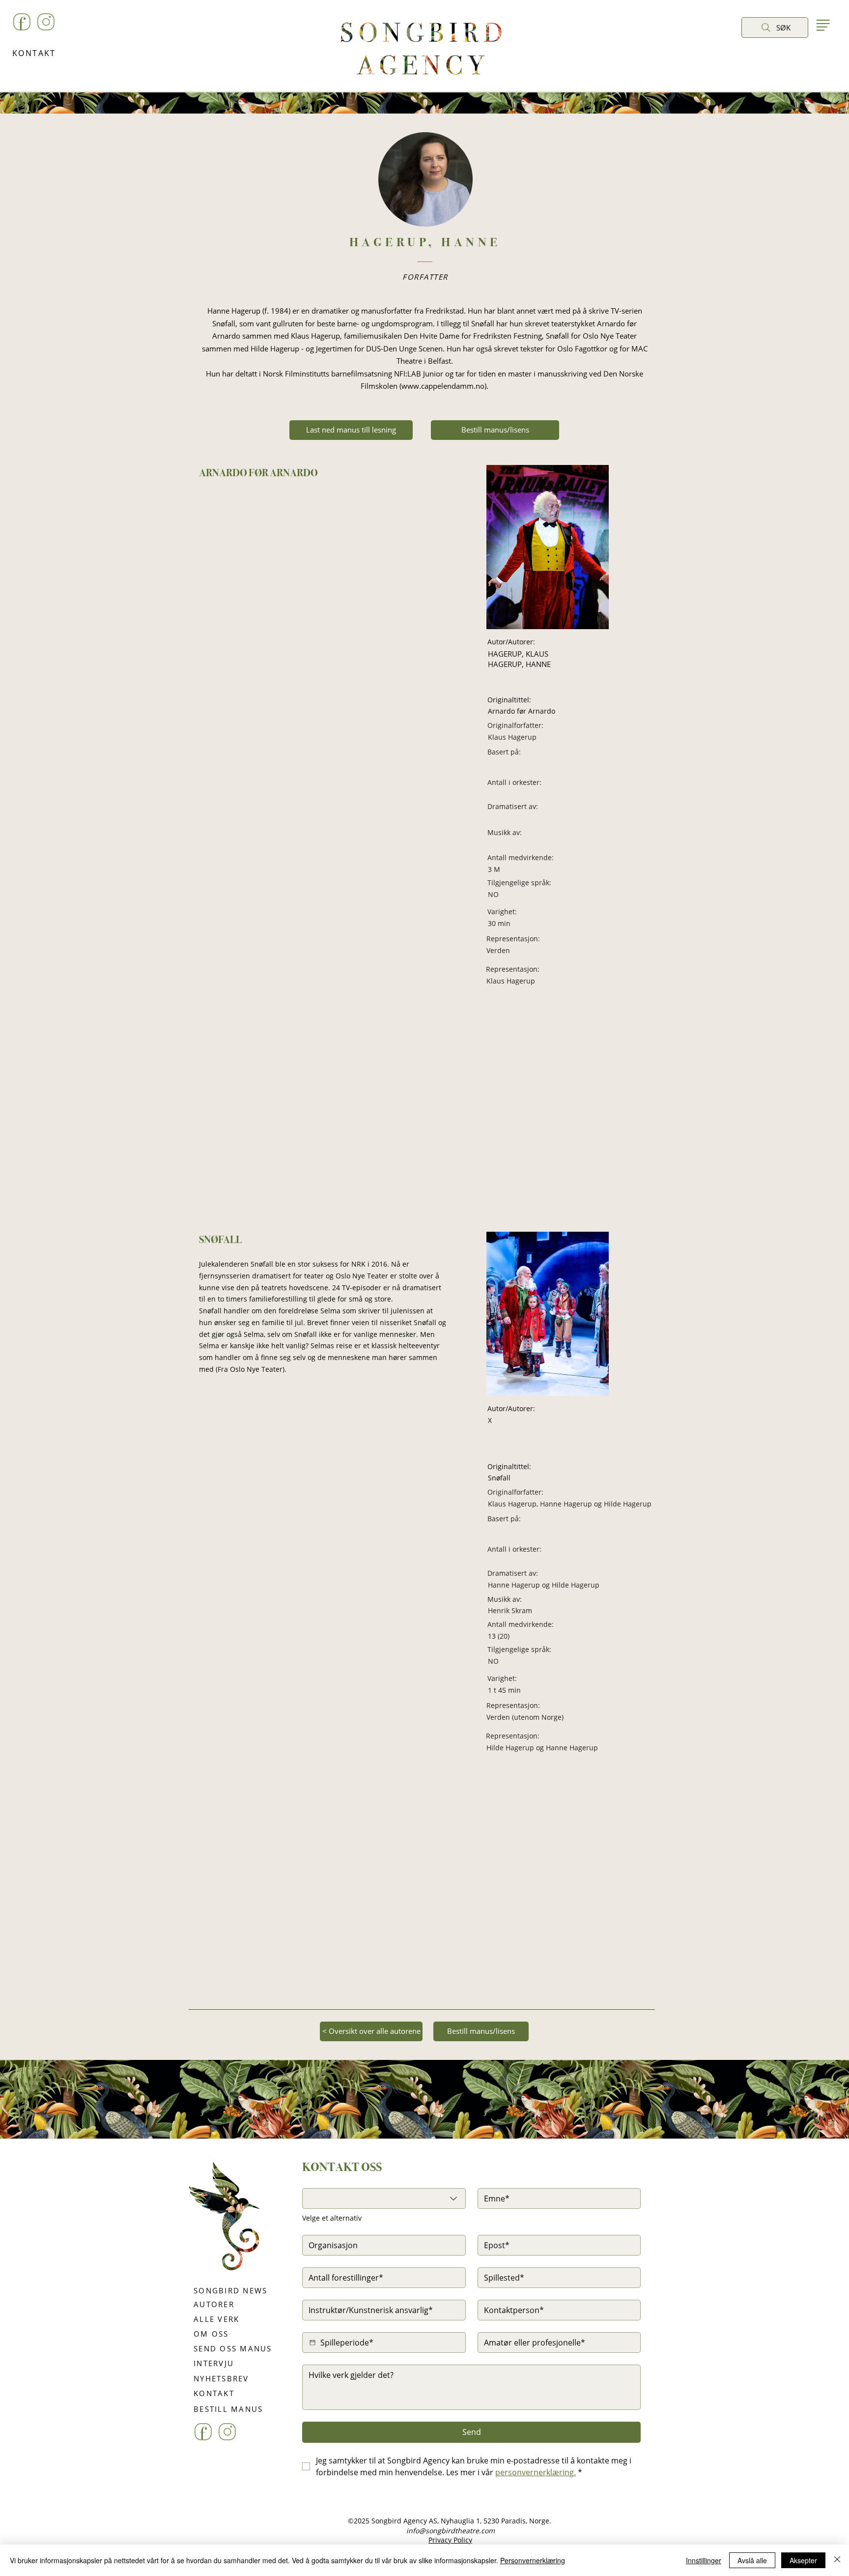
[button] (751, 50)
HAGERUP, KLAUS (518, 654)
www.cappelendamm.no (443, 386)
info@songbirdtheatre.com (451, 2531)
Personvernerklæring (533, 2560)
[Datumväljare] (312, 2343)
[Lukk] (837, 2560)
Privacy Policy (450, 2540)
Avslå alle (752, 2560)
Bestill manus (456, 2157)
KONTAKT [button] (34, 53)
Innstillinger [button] (704, 2560)
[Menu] (823, 25)
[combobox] (384, 2199)
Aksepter (803, 2560)
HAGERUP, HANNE (519, 664)
